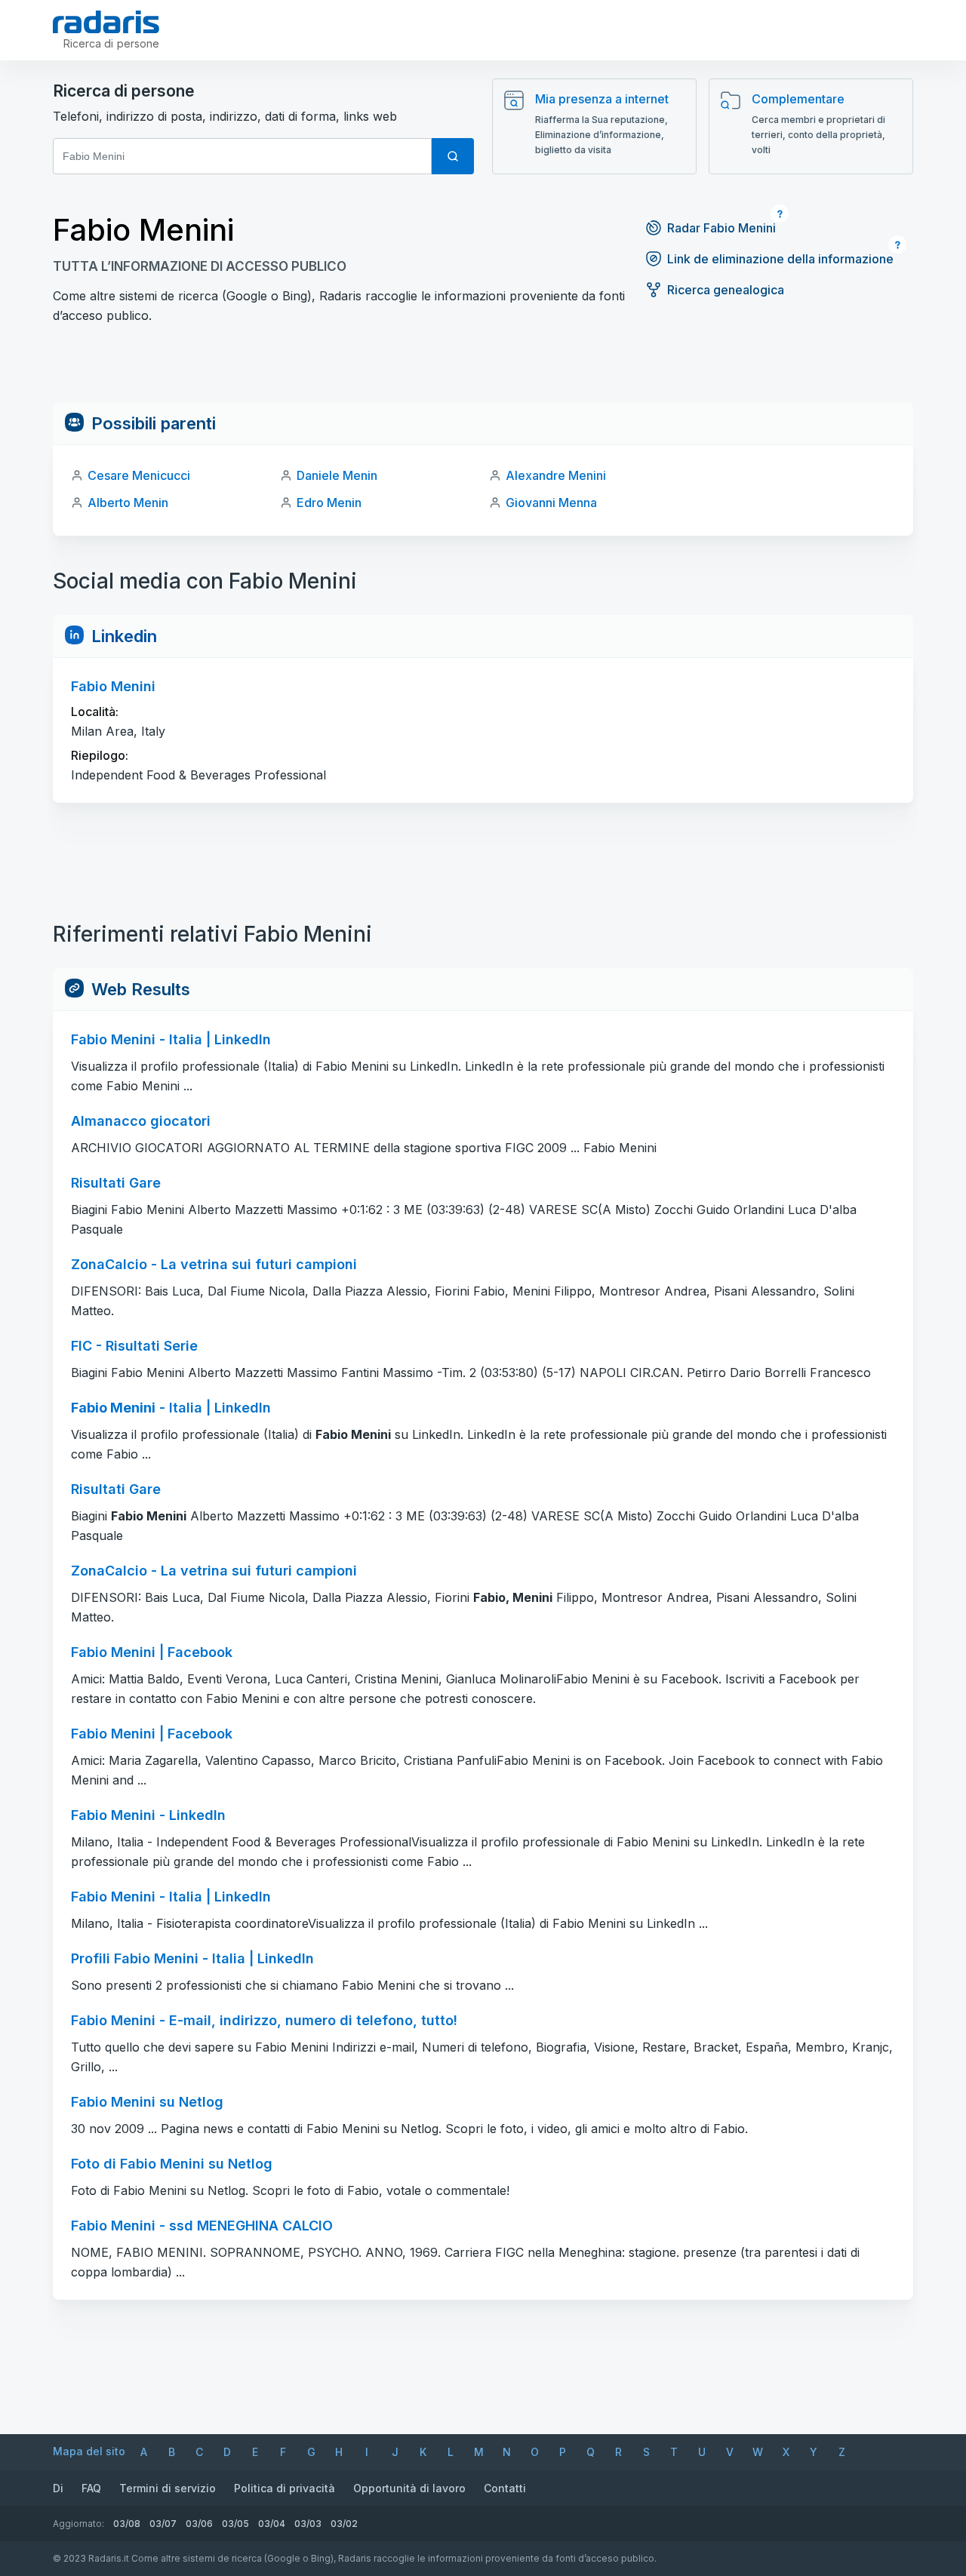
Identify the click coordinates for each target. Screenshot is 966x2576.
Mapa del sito (89, 2451)
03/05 (235, 2524)
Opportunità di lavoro (409, 2488)
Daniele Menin (337, 475)
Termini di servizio (168, 2488)
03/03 (308, 2524)
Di (58, 2488)
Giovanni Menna (551, 503)
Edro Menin (329, 503)
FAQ (91, 2488)
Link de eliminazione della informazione (780, 259)
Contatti (505, 2488)
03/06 (199, 2524)
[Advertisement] (483, 368)
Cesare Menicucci (139, 475)
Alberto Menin (128, 503)
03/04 (272, 2524)
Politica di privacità (285, 2488)
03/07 (163, 2524)
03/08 (127, 2524)
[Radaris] (106, 22)
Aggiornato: (78, 2524)
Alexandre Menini (556, 475)
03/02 (344, 2524)
